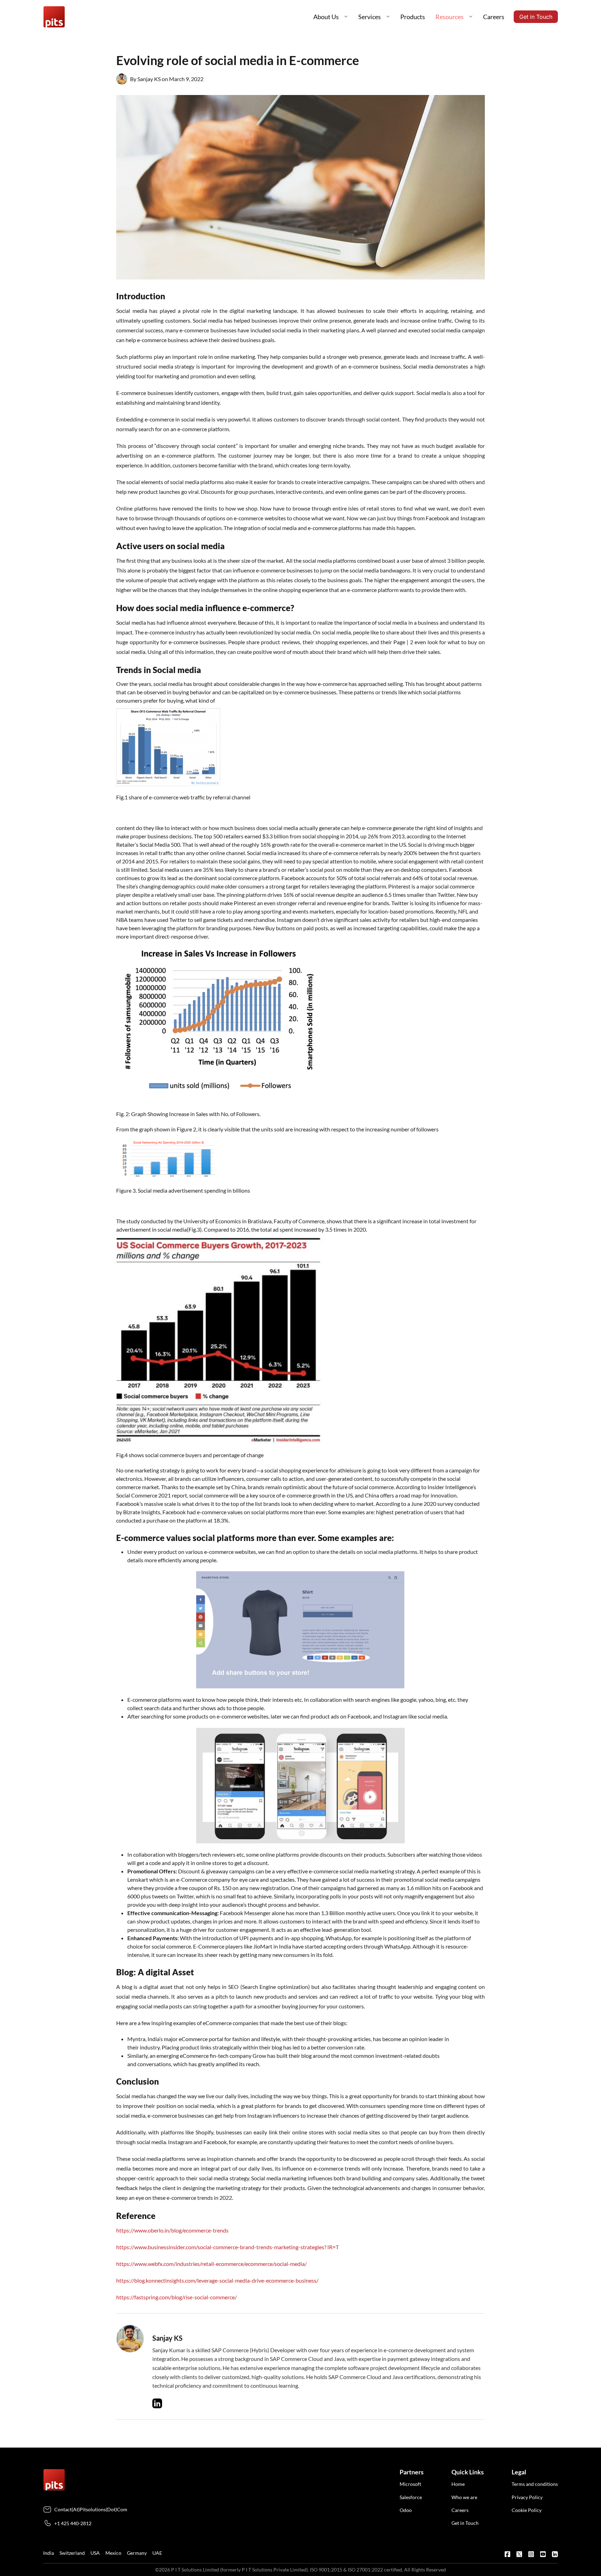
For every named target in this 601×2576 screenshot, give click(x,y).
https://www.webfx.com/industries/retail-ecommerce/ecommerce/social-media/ (211, 2264)
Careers (494, 17)
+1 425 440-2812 (73, 2523)
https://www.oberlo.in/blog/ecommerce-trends (172, 2230)
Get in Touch (536, 17)
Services (370, 17)
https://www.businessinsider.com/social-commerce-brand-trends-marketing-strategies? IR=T (227, 2247)
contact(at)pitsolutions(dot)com (91, 2509)
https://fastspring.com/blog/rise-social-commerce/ (177, 2297)
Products (413, 17)
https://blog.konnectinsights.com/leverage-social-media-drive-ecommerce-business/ (217, 2280)
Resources (450, 17)
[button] (346, 17)
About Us (326, 17)
